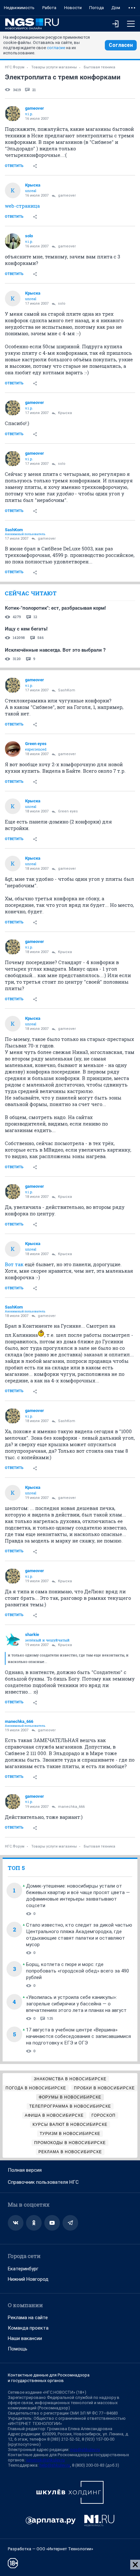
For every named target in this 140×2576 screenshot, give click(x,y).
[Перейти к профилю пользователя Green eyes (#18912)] (13, 749)
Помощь (18, 2349)
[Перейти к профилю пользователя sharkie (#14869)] (13, 1640)
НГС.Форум (15, 67)
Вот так (14, 1264)
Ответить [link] (14, 166)
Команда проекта (28, 2328)
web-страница (22, 206)
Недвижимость (19, 8)
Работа (49, 8)
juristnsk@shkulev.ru (46, 2460)
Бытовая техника (99, 67)
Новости (73, 8)
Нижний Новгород (28, 2279)
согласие (56, 48)
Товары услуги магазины (54, 67)
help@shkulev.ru (55, 2465)
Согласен (121, 45)
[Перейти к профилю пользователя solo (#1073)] (13, 241)
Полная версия (25, 2170)
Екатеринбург (23, 2269)
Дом (116, 8)
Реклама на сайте (28, 2318)
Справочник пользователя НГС (43, 2182)
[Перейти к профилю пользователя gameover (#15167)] (13, 114)
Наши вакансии (25, 2338)
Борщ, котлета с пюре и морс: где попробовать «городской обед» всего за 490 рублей (77, 1971)
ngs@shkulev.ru (85, 2450)
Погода (97, 8)
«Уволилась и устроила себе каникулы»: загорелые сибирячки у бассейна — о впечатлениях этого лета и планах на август (76, 2004)
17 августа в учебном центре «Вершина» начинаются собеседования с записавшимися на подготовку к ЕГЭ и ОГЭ (78, 2036)
